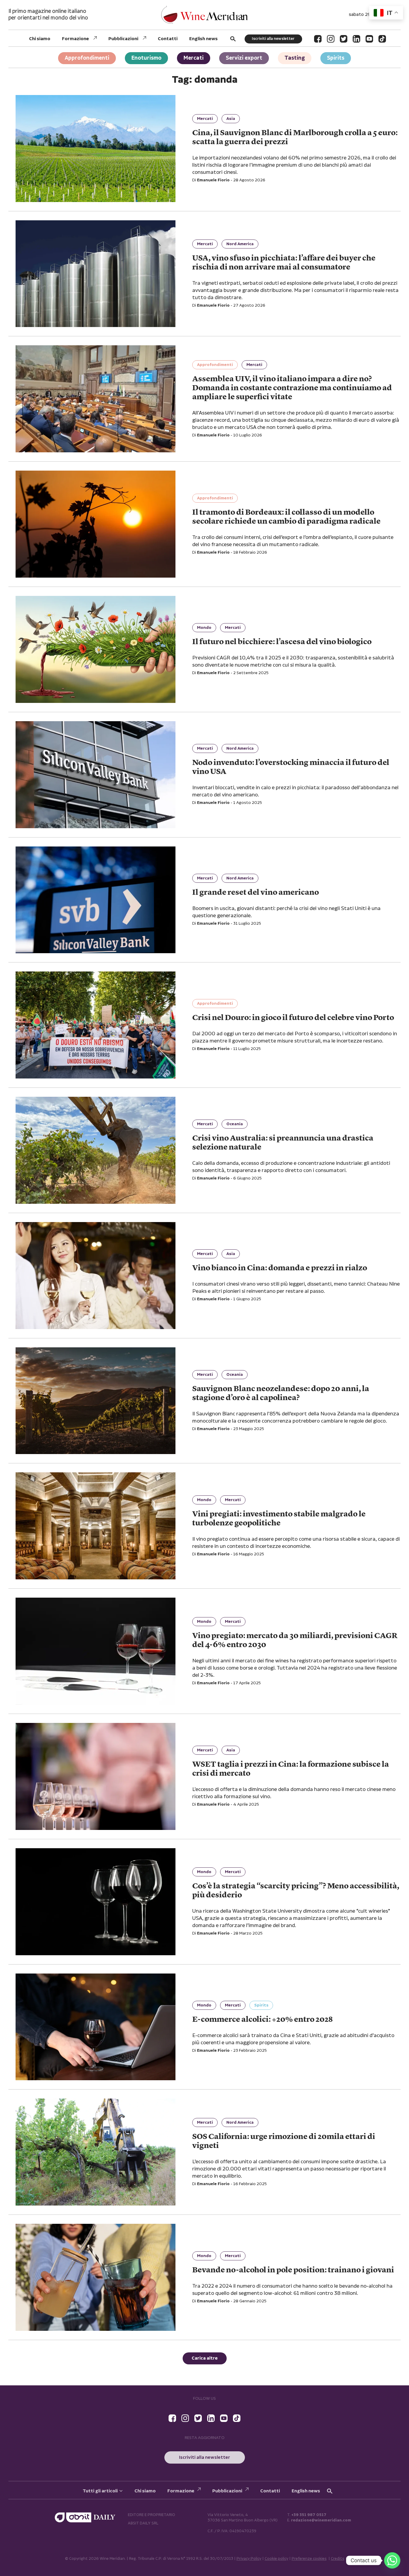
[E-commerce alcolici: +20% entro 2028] (96, 2027)
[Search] (233, 39)
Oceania (235, 1124)
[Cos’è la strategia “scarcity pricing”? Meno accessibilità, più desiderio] (96, 1902)
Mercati (194, 58)
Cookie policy (277, 2559)
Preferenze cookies (309, 2559)
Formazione (75, 39)
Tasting (295, 58)
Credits (338, 2559)
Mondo (204, 628)
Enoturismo (146, 58)
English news (203, 39)
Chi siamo (40, 39)
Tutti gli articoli (100, 2491)
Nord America (240, 244)
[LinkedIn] (356, 39)
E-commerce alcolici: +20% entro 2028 (262, 2020)
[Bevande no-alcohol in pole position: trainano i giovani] (96, 2277)
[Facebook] (318, 39)
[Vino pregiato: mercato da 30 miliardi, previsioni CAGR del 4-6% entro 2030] (96, 1651)
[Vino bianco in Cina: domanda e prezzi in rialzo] (96, 1276)
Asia (231, 119)
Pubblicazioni (123, 39)
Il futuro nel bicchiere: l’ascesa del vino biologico (282, 642)
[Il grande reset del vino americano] (96, 900)
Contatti (168, 39)
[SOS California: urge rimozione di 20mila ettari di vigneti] (96, 2152)
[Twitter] (344, 39)
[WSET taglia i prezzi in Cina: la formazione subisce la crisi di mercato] (96, 1776)
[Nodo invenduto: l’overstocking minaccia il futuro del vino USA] (96, 775)
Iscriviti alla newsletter (273, 39)
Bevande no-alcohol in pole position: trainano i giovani (293, 2270)
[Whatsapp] (392, 2560)
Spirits (336, 58)
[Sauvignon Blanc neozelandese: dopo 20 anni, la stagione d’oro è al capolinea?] (96, 1401)
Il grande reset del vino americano (256, 893)
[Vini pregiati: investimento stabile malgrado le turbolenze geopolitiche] (96, 1526)
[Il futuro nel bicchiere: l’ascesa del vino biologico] (96, 649)
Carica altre (205, 2358)
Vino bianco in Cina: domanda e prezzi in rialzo (280, 1268)
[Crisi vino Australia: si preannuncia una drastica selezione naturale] (96, 1150)
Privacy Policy (249, 2559)
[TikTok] (382, 39)
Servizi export (244, 58)
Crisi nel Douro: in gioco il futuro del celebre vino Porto (293, 1018)
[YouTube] (369, 39)
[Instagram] (331, 39)
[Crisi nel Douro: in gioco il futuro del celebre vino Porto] (96, 1025)
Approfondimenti (87, 58)
